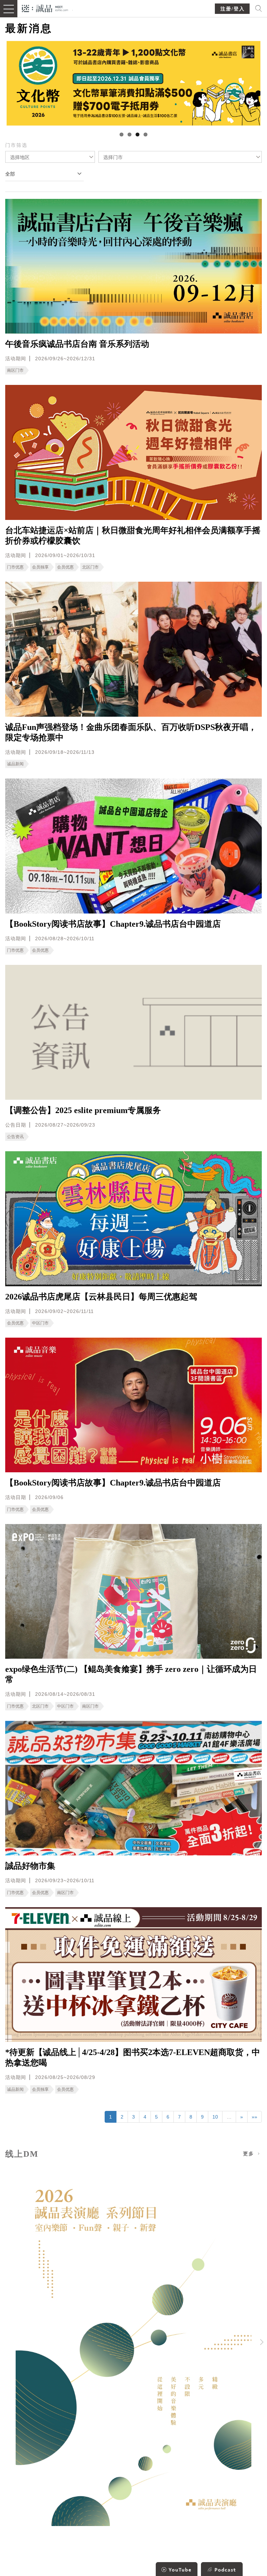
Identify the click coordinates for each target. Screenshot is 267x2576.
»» (254, 2117)
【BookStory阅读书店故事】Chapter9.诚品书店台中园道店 (113, 924)
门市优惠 (15, 567)
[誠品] (45, 8)
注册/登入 (233, 9)
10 (215, 2117)
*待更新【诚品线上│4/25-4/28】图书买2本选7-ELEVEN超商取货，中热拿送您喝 (133, 2057)
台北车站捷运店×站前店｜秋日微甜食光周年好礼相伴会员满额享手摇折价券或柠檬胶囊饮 (133, 536)
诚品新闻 (15, 764)
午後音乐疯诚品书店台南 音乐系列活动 (77, 344)
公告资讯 (15, 1137)
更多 (250, 2154)
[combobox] (50, 157)
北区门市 (90, 567)
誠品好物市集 (30, 1866)
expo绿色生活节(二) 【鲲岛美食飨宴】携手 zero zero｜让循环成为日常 (131, 1674)
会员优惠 (65, 567)
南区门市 (15, 370)
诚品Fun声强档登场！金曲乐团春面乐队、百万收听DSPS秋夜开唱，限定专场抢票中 (131, 732)
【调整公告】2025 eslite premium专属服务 (83, 1110)
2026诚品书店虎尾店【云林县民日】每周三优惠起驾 (101, 1297)
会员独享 (40, 567)
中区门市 (40, 1323)
